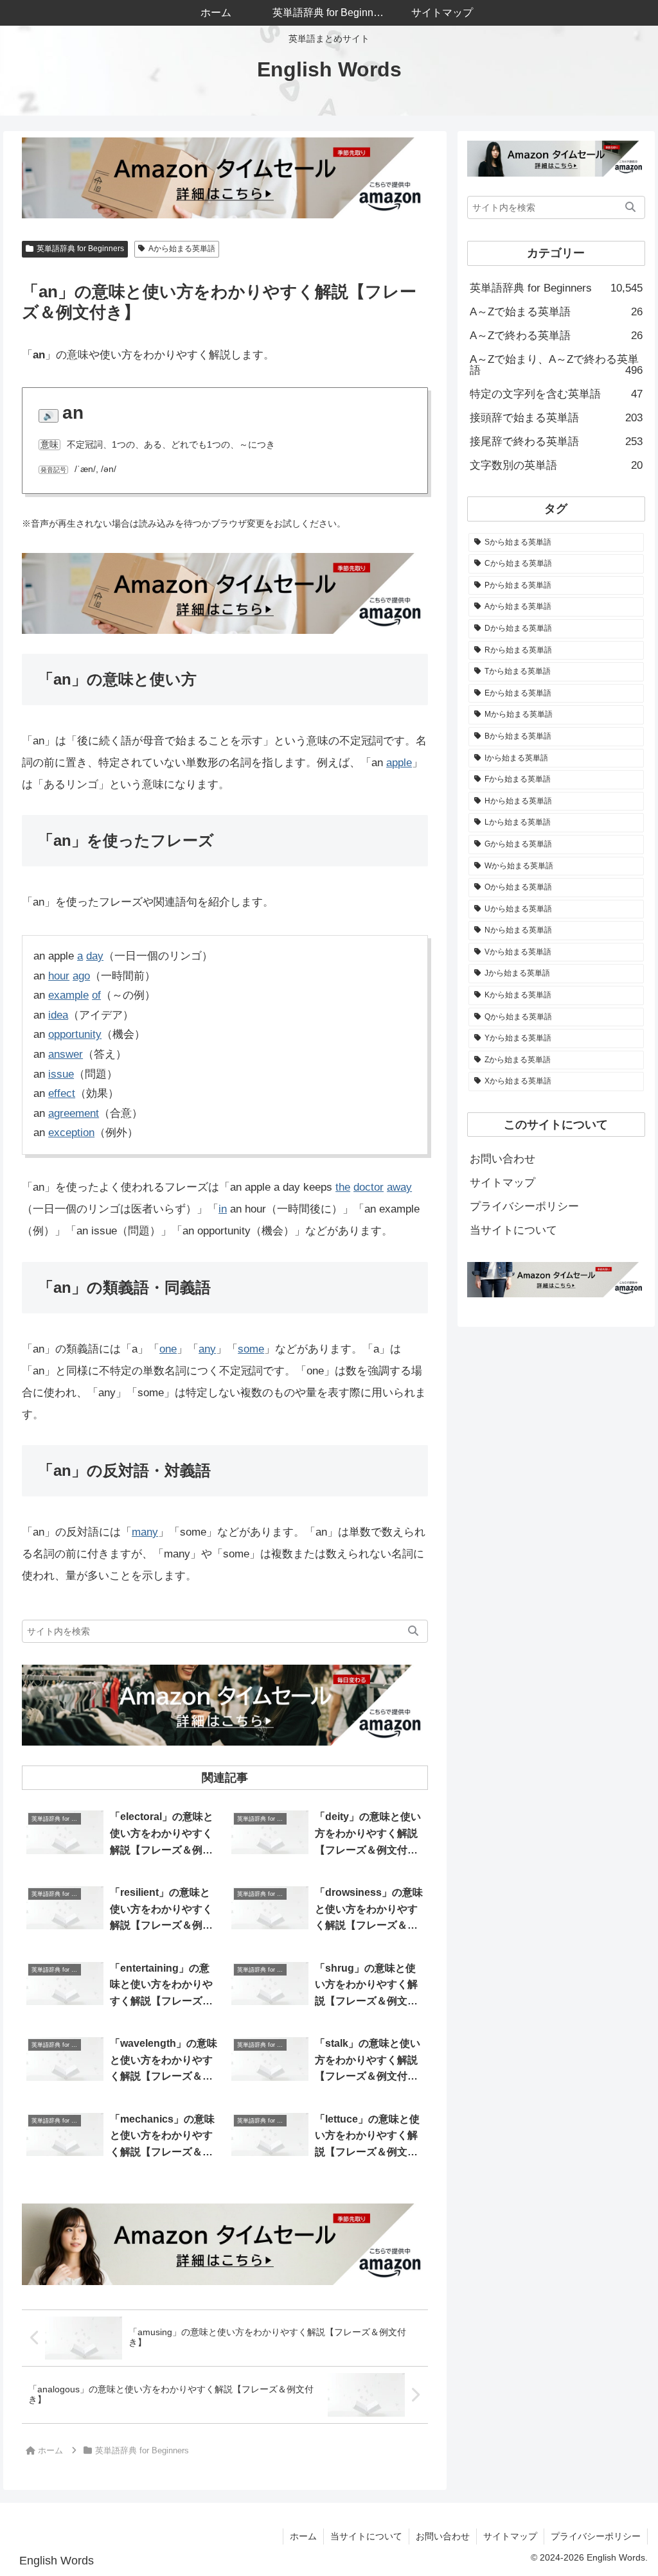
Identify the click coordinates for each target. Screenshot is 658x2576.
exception (71, 1133)
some (251, 1349)
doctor (369, 1187)
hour (59, 976)
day (95, 956)
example (68, 995)
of (96, 995)
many (145, 1532)
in (223, 1209)
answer (66, 1054)
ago (81, 976)
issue (61, 1074)
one (168, 1349)
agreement (74, 1113)
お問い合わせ (502, 1159)
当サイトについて (513, 1230)
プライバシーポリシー (524, 1206)
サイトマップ (502, 1183)
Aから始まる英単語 (182, 249)
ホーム (303, 2536)
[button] (413, 1631)
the (343, 1187)
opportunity (75, 1034)
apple (399, 763)
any (207, 1349)
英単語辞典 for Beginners (80, 249)
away (399, 1187)
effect (62, 1093)
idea (58, 1015)
